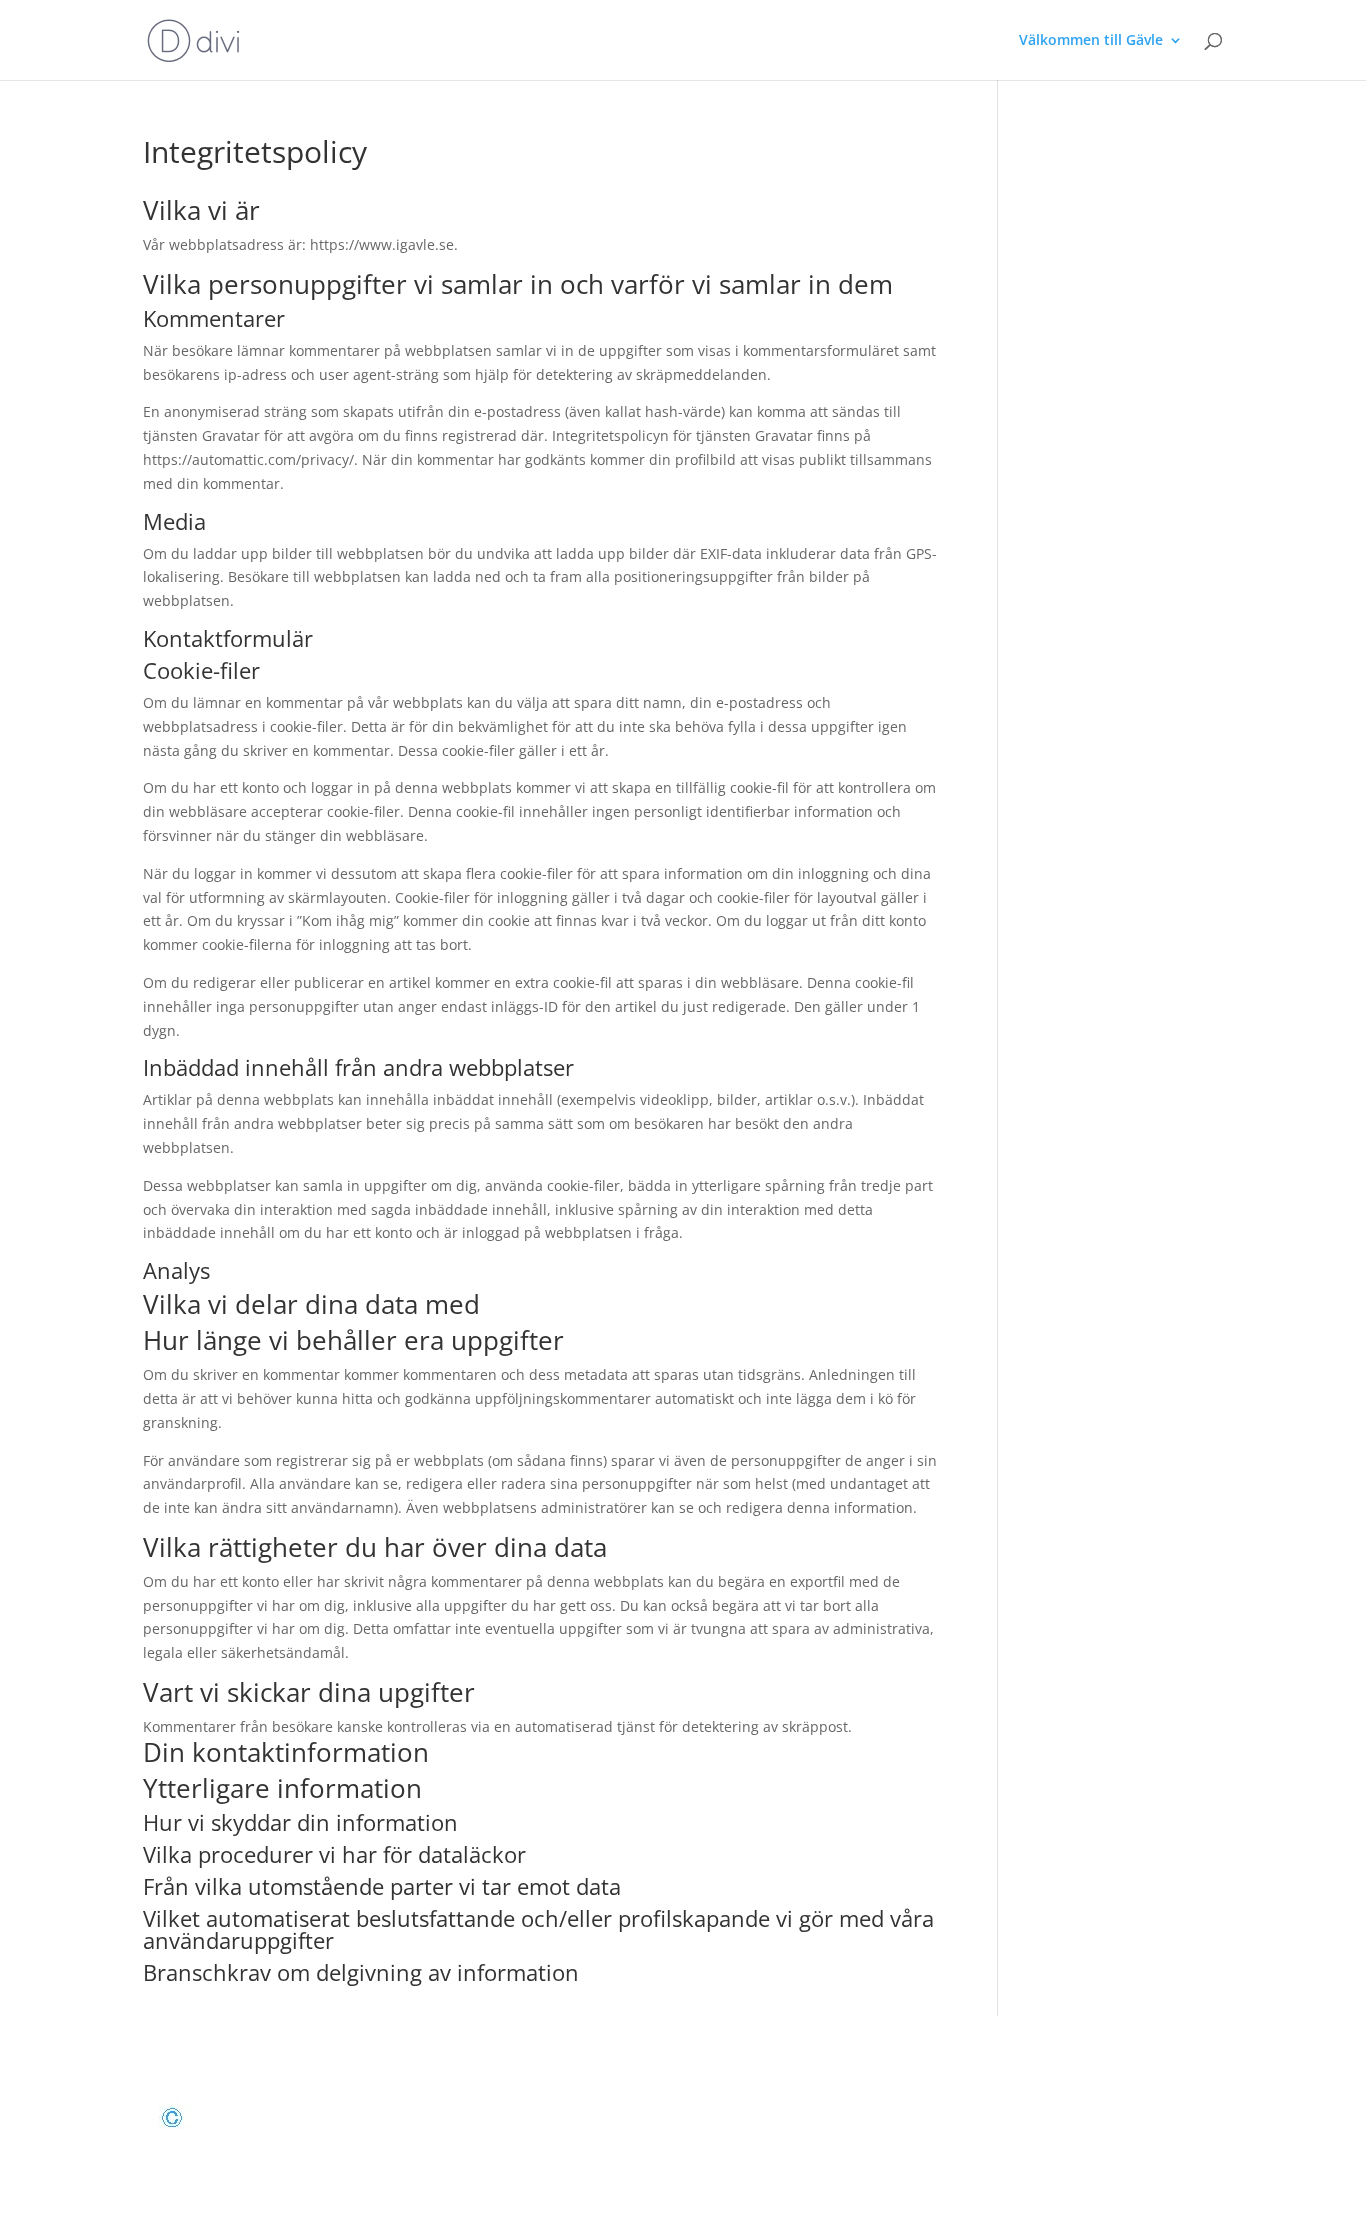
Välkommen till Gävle (1091, 41)
